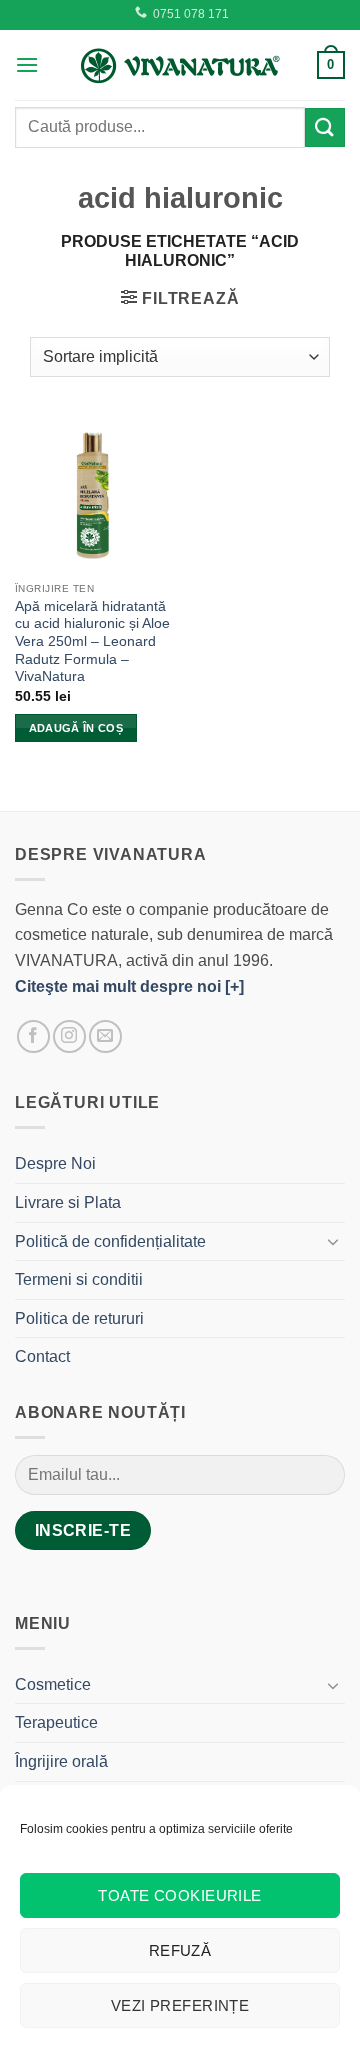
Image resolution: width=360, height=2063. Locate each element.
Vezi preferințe (180, 2005)
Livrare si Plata (68, 1202)
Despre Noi (55, 1163)
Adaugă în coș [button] (76, 728)
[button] (27, 64)
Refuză (180, 1950)
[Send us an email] (105, 1036)
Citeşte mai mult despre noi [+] (129, 986)
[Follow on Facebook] (33, 1036)
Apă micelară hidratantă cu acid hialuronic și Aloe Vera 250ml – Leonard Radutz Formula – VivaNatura (92, 642)
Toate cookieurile (180, 1895)
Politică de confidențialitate (110, 1241)
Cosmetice (53, 1684)
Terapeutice (56, 1722)
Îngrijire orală (61, 1761)
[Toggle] (333, 1241)
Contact (42, 1356)
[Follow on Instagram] (69, 1036)
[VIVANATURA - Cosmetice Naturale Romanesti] (180, 65)
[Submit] (325, 127)
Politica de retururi (79, 1318)
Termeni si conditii (79, 1279)
